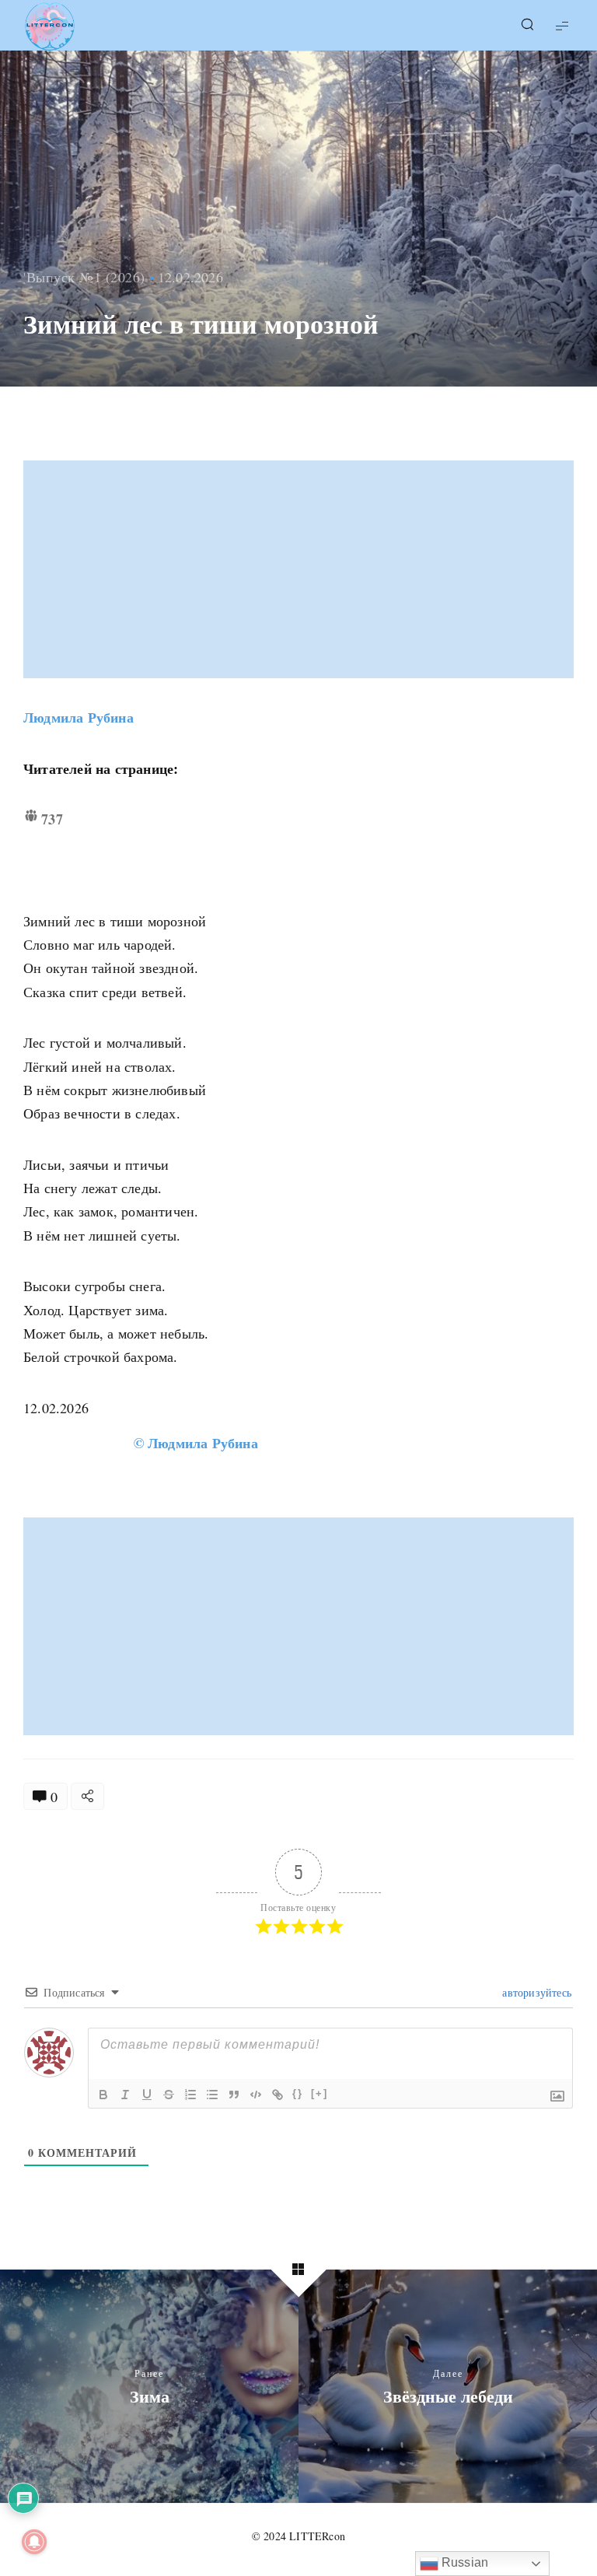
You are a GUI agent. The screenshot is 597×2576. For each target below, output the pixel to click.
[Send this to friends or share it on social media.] (87, 1796)
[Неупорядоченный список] (212, 2095)
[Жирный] (103, 2095)
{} (298, 2093)
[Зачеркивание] (169, 2095)
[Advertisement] (300, 569)
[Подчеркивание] (147, 2095)
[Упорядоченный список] (190, 2095)
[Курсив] (125, 2095)
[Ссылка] (278, 2095)
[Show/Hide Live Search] (527, 26)
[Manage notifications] (34, 2542)
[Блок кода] (256, 2095)
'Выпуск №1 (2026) (84, 277)
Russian (464, 2562)
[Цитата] (234, 2095)
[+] (319, 2093)
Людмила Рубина (79, 717)
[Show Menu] (562, 25)
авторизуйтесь (535, 1992)
